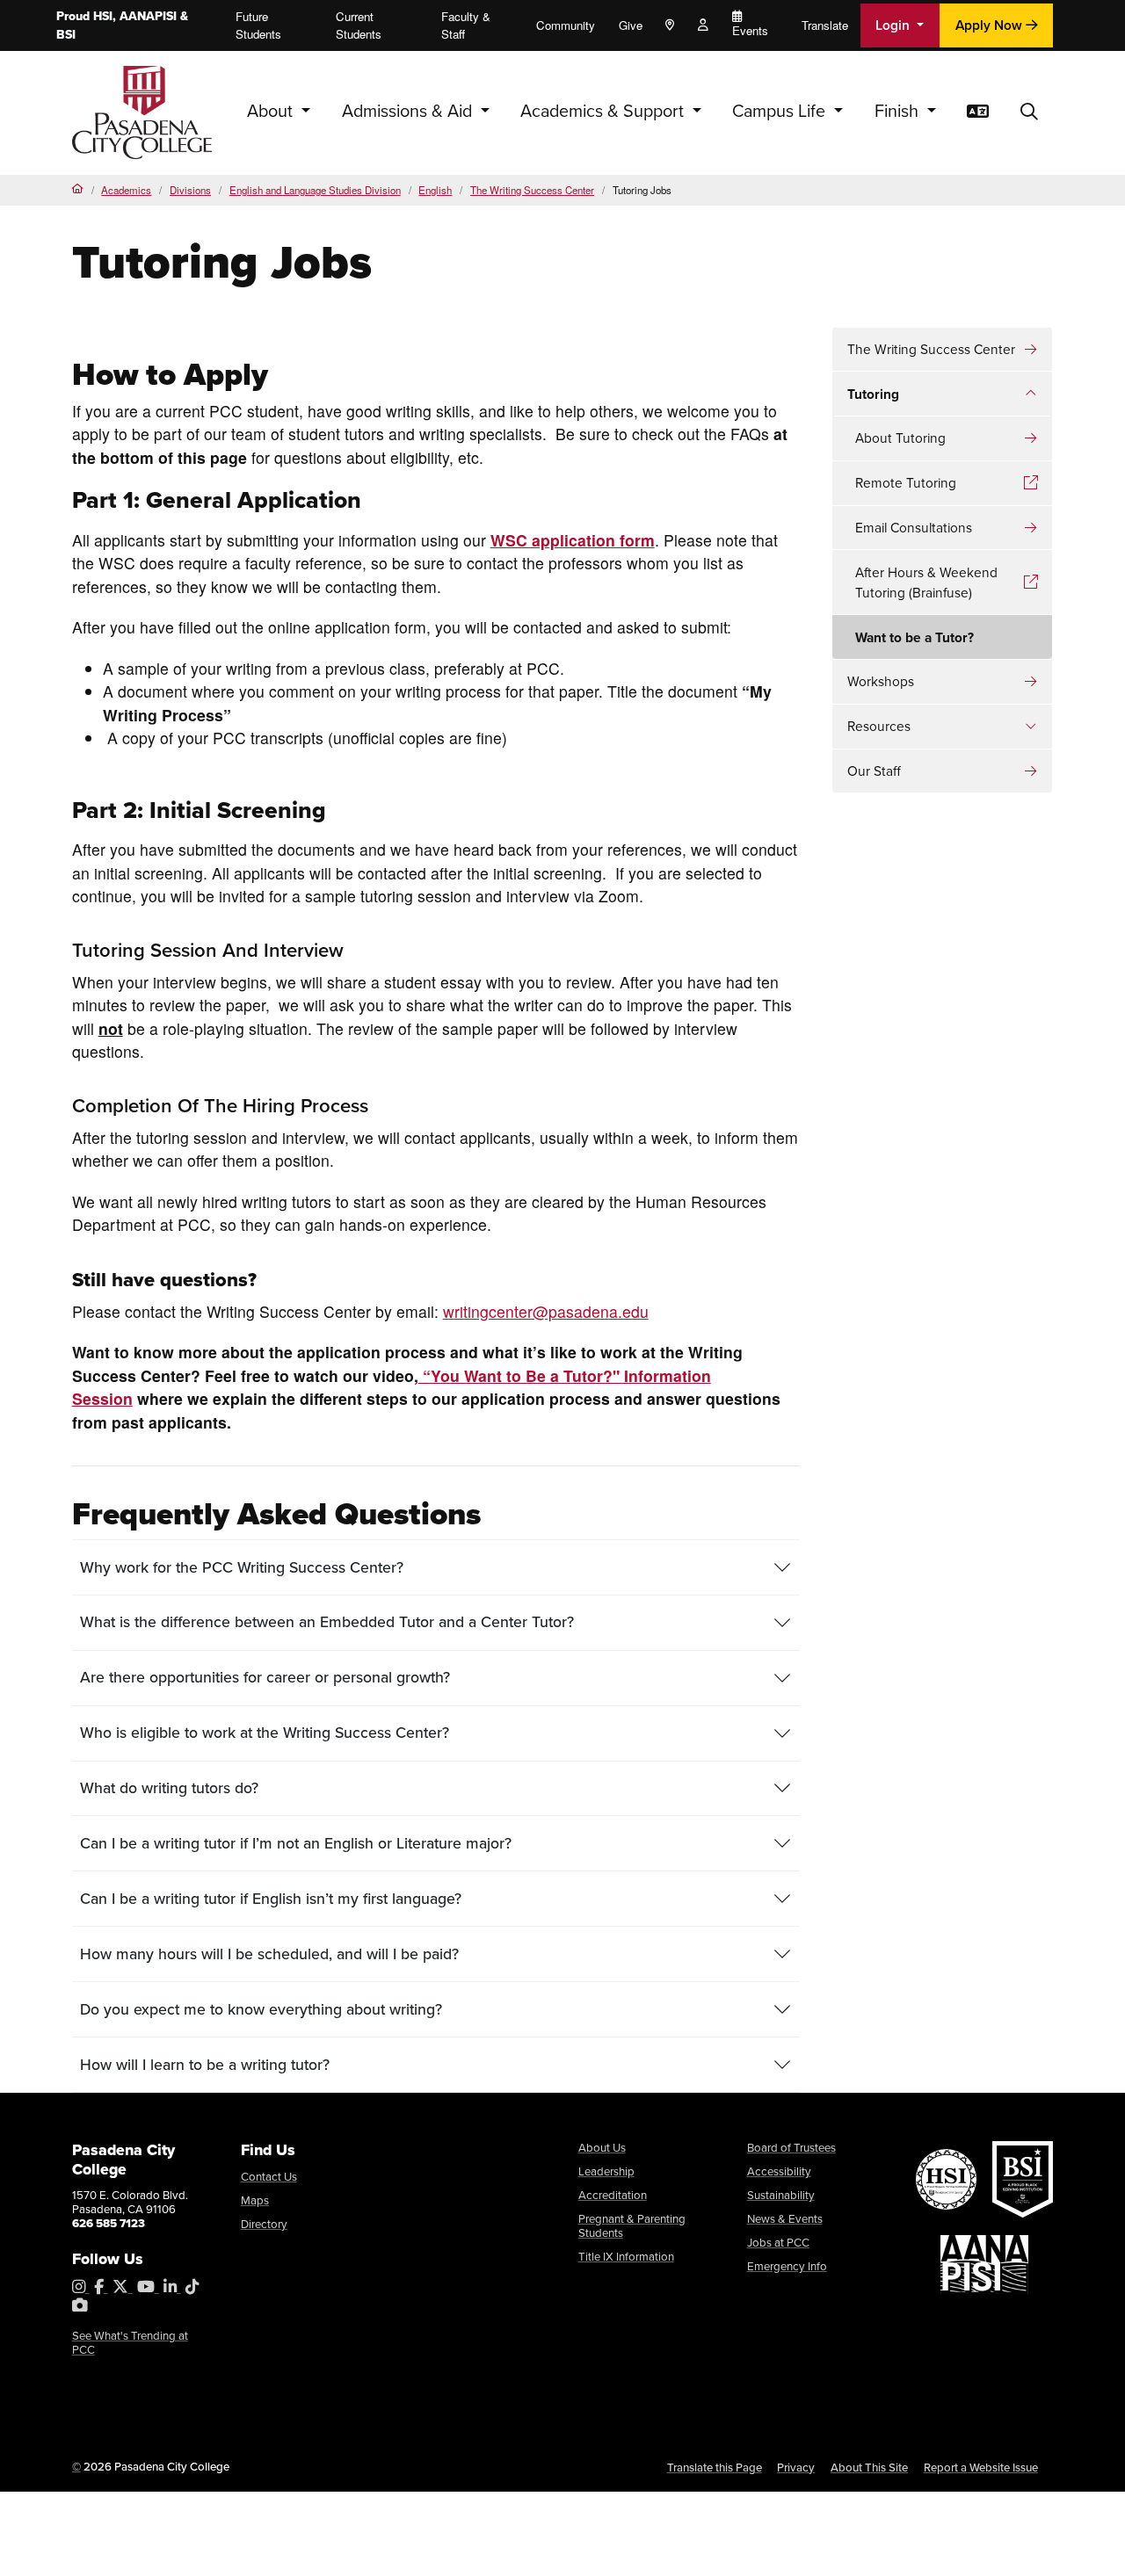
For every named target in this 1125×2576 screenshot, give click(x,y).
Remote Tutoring (906, 483)
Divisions (190, 190)
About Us (602, 2148)
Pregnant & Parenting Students (632, 2226)
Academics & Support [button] (604, 111)
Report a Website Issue (981, 2467)
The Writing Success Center (532, 190)
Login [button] (894, 25)
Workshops (881, 681)
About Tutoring (900, 438)
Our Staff (874, 771)
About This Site (869, 2467)
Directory (264, 2224)
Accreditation (613, 2195)
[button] (1029, 112)
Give (631, 25)
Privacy (796, 2467)
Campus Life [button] (781, 111)
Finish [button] (899, 111)
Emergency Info (787, 2266)
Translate (825, 25)
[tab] (436, 1567)
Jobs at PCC (778, 2243)
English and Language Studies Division (315, 190)
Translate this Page (715, 2467)
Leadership (606, 2171)
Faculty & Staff (466, 25)
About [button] (272, 111)
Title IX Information (626, 2257)
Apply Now (991, 25)
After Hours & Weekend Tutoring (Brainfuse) (926, 582)
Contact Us (269, 2177)
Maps (255, 2200)
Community (566, 25)
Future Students (258, 25)
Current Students (359, 25)
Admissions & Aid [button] (409, 111)
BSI (66, 35)
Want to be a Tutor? (915, 637)
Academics (126, 190)
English (435, 190)
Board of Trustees (791, 2148)
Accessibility (779, 2171)
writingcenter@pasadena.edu (546, 1311)
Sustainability (781, 2195)
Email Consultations (914, 528)
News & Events (785, 2219)
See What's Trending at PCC (130, 2343)
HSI (103, 16)
